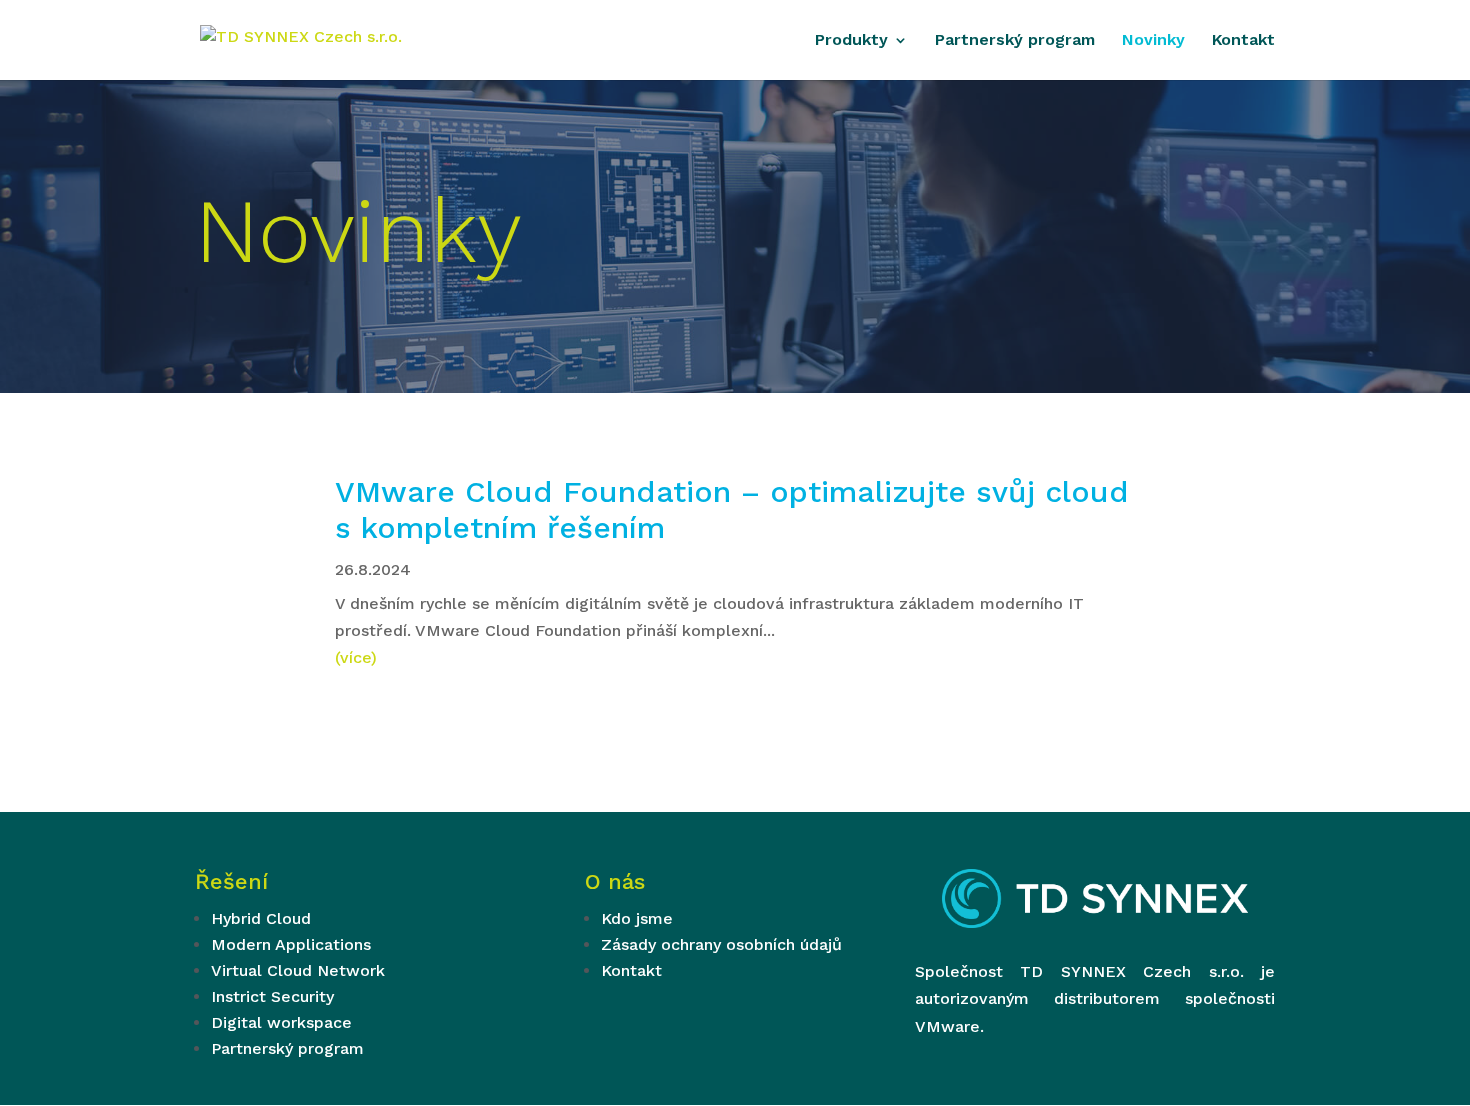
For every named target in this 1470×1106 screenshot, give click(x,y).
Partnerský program (1015, 41)
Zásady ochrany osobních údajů (721, 944)
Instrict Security (272, 996)
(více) (356, 657)
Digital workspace (281, 1022)
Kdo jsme (637, 918)
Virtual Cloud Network (298, 970)
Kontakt (1243, 41)
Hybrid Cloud (261, 918)
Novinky (1153, 41)
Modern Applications (291, 944)
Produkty (851, 41)
